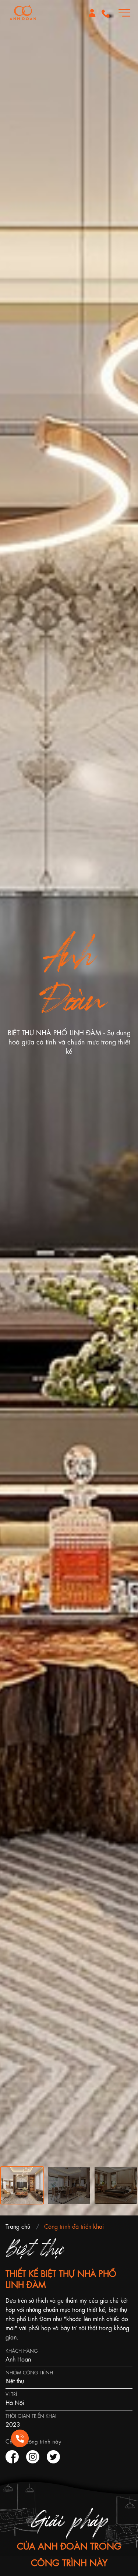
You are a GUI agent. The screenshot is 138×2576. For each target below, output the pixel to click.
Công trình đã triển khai (74, 2226)
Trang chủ (18, 2226)
